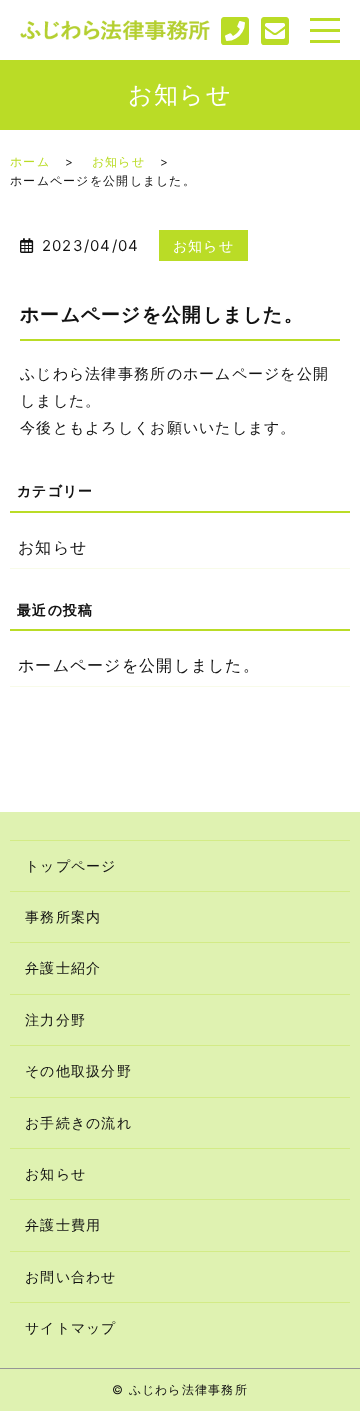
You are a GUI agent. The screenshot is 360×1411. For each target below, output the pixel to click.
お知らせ (118, 161)
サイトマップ (71, 1327)
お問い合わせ (71, 1276)
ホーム (30, 161)
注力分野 (55, 1019)
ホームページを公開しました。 (139, 665)
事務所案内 (63, 916)
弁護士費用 (63, 1224)
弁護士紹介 (63, 967)
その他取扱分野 (78, 1070)
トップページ (71, 865)
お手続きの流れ (78, 1122)
